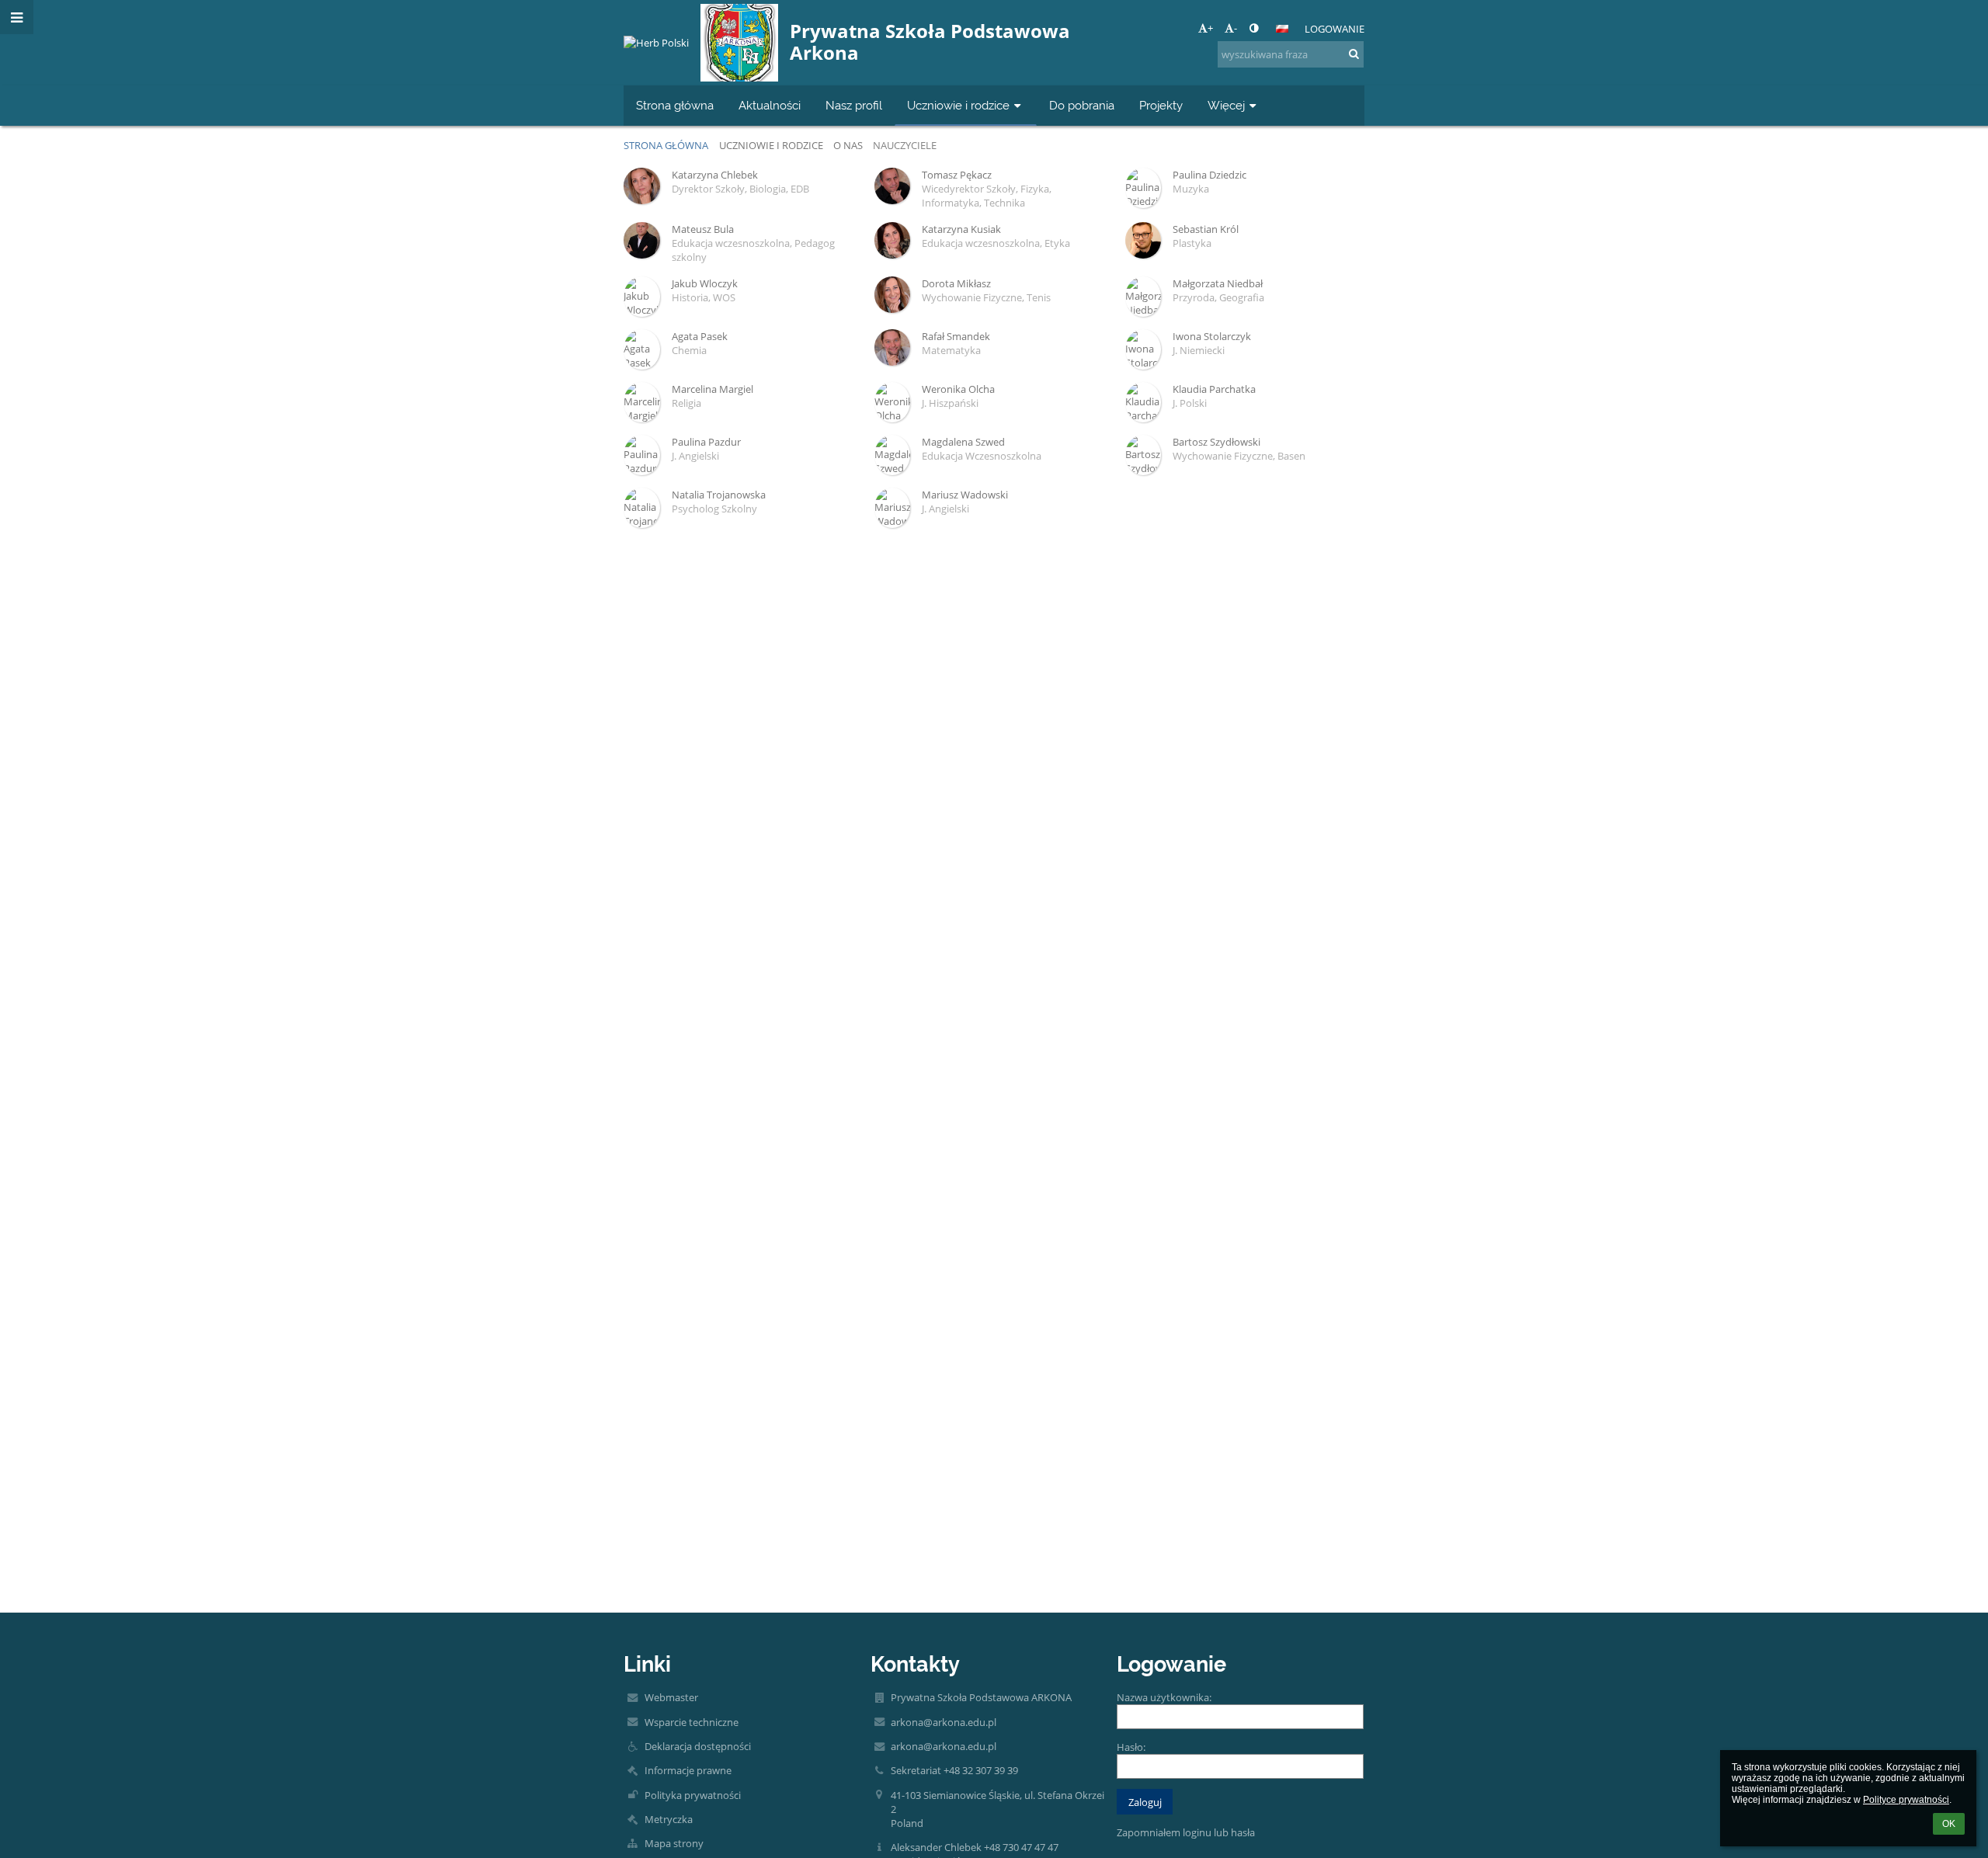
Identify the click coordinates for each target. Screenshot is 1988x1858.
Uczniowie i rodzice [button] (958, 105)
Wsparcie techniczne (692, 1722)
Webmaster (671, 1697)
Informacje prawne (688, 1770)
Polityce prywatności (1906, 1800)
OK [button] (1949, 1824)
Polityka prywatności (693, 1795)
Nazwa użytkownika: (1164, 1697)
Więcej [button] (1226, 105)
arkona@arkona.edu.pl (944, 1722)
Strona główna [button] (675, 105)
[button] (1254, 28)
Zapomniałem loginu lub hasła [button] (1186, 1832)
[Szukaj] (1354, 54)
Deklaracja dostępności (698, 1746)
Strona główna (666, 145)
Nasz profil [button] (854, 105)
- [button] (1236, 28)
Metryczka (669, 1819)
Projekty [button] (1161, 105)
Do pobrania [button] (1082, 105)
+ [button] (1210, 28)
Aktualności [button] (770, 105)
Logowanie (1335, 29)
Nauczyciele (905, 145)
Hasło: (1131, 1747)
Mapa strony (674, 1843)
